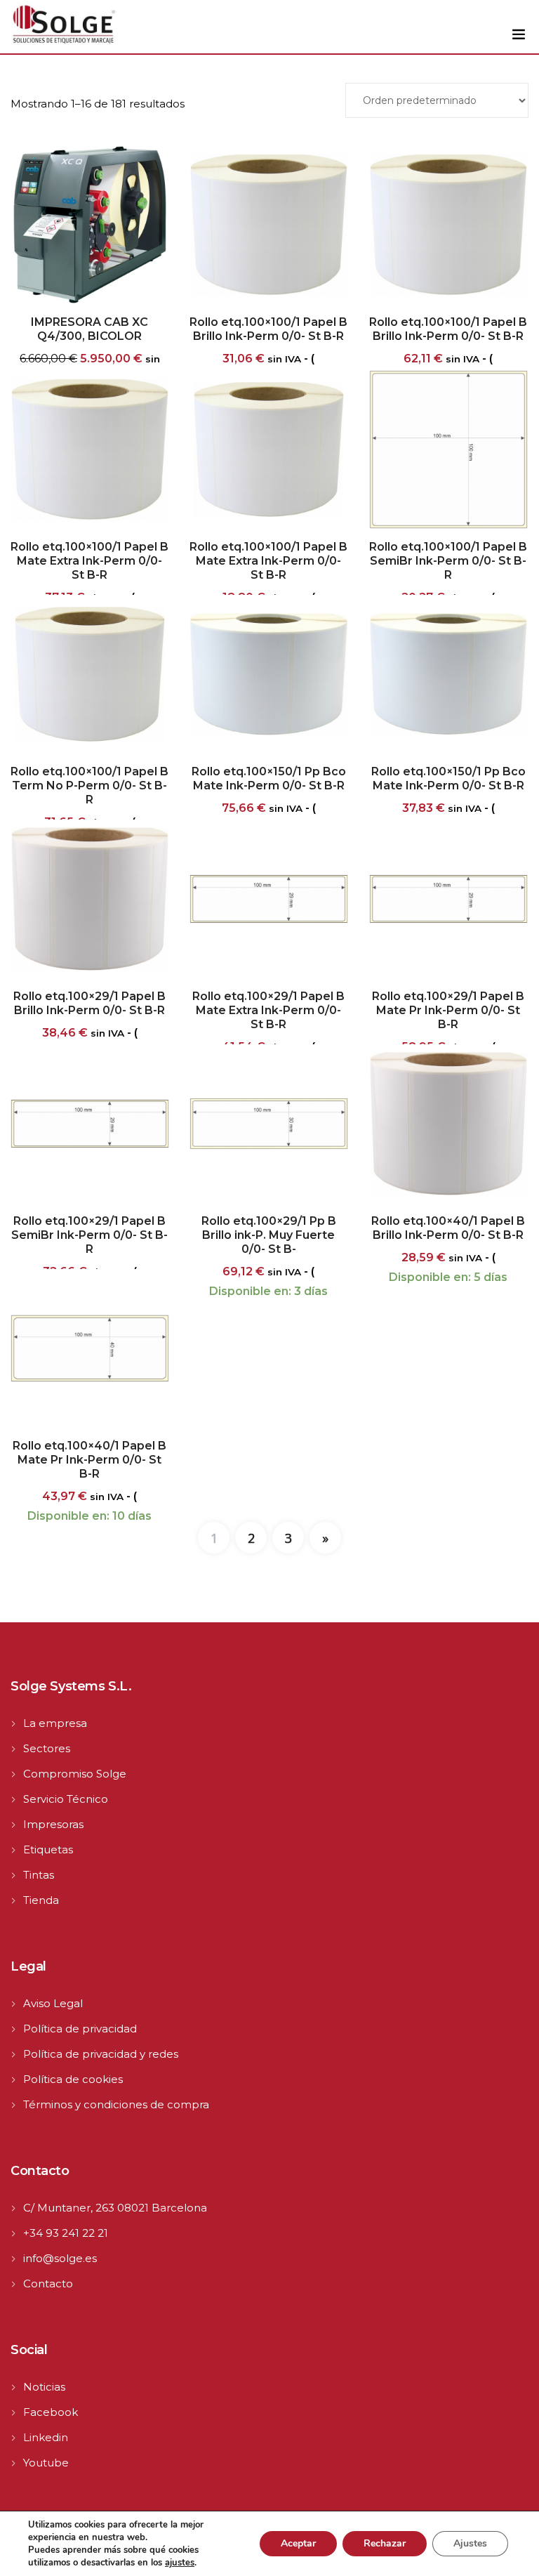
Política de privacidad (80, 2029)
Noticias (44, 2387)
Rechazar (385, 2543)
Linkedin (46, 2437)
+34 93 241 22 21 (66, 2233)
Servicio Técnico (66, 1799)
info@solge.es (60, 2258)
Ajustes (470, 2543)
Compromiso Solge (75, 1774)
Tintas (39, 1875)
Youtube (46, 2463)
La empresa (55, 1723)
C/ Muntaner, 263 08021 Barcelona (115, 2208)
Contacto (48, 2283)
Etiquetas (48, 1849)
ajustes (180, 2563)
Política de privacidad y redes (101, 2054)
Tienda (41, 1900)
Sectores (47, 1748)
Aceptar (298, 2543)
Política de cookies (73, 2079)
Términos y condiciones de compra (116, 2104)
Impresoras (53, 1824)
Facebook (51, 2412)
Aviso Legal (53, 2003)
